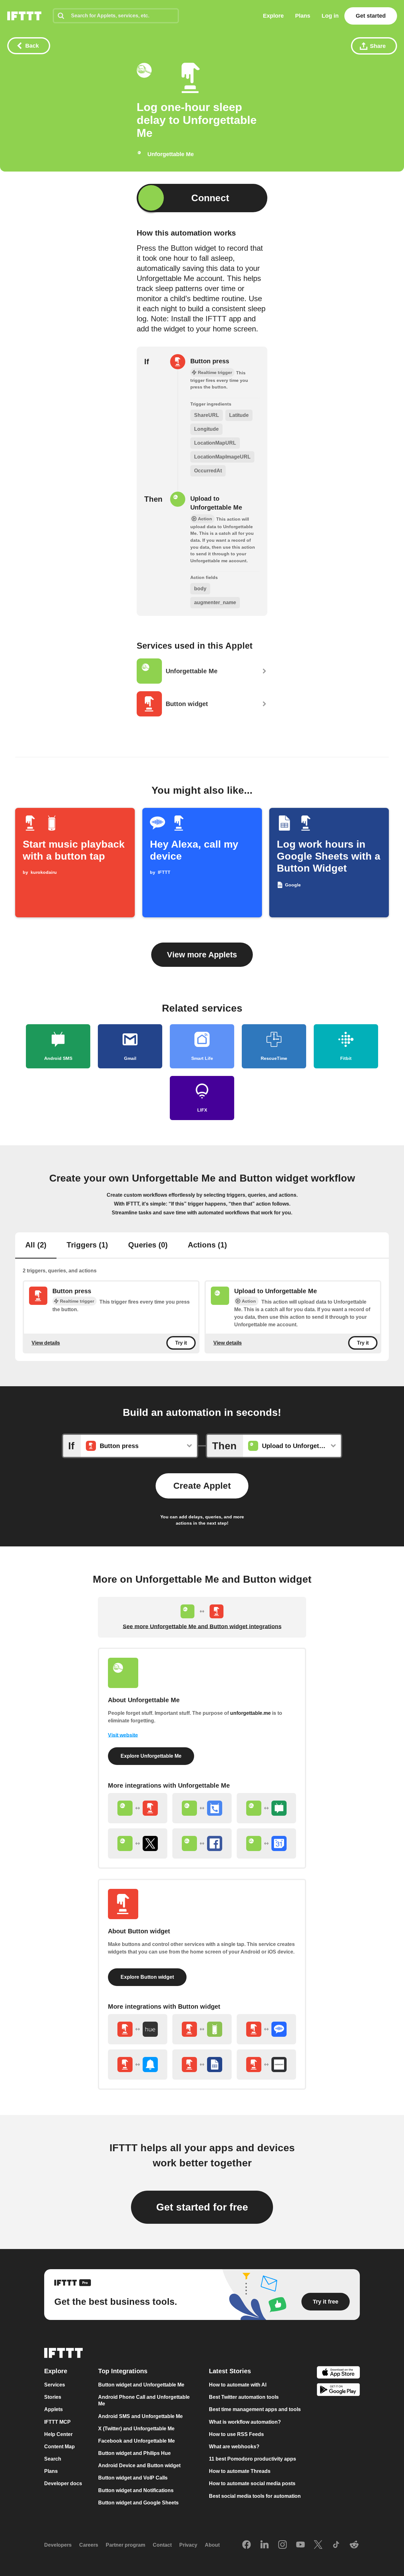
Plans (303, 16)
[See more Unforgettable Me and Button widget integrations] (138, 1808)
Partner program (125, 2545)
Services (55, 2385)
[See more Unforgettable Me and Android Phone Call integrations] (202, 1808)
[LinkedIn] (264, 2545)
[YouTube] (300, 2545)
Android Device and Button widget (139, 2465)
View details (46, 1343)
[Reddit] (354, 2545)
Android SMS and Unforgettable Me (140, 2416)
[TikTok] (336, 2545)
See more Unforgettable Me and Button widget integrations (202, 1627)
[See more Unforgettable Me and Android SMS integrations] (266, 1808)
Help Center (58, 2434)
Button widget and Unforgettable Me (141, 2385)
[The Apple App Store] (338, 2373)
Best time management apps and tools (255, 2410)
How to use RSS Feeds (236, 2434)
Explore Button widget (147, 1977)
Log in (330, 16)
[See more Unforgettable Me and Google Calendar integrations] (266, 1843)
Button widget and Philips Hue (134, 2453)
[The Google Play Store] (338, 2391)
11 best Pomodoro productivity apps (252, 2459)
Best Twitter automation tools (244, 2397)
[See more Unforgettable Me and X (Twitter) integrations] (138, 1843)
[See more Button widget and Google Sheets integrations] (202, 2065)
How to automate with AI (238, 2385)
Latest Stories (230, 2371)
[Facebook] (247, 2545)
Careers (89, 2545)
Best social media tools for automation (255, 2496)
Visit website (123, 1735)
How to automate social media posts (252, 2484)
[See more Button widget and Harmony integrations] (266, 2065)
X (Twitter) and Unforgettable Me (136, 2429)
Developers (58, 2545)
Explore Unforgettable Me (151, 1756)
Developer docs (63, 2484)
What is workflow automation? (245, 2422)
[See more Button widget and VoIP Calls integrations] (266, 2029)
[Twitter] (318, 2545)
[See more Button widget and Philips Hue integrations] (138, 2029)
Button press (210, 361)
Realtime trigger (77, 1301)
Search (53, 2459)
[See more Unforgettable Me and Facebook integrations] (202, 1843)
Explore (273, 16)
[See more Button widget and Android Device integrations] (202, 2029)
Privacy (188, 2545)
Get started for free (202, 2207)
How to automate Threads (240, 2471)
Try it (181, 1343)
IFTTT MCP (57, 2422)
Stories (53, 2397)
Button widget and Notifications (136, 2490)
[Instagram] (282, 2545)
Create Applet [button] (202, 1486)
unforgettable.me (250, 1713)
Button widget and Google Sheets (138, 2503)
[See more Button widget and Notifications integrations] (138, 2065)
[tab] (36, 1246)
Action (249, 1301)
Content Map (59, 2447)
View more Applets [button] (202, 955)
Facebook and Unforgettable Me (137, 2441)
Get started (371, 16)
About (212, 2545)
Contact (162, 2545)
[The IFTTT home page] (24, 16)
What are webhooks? (234, 2447)
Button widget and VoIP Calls (133, 2478)
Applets (53, 2410)
